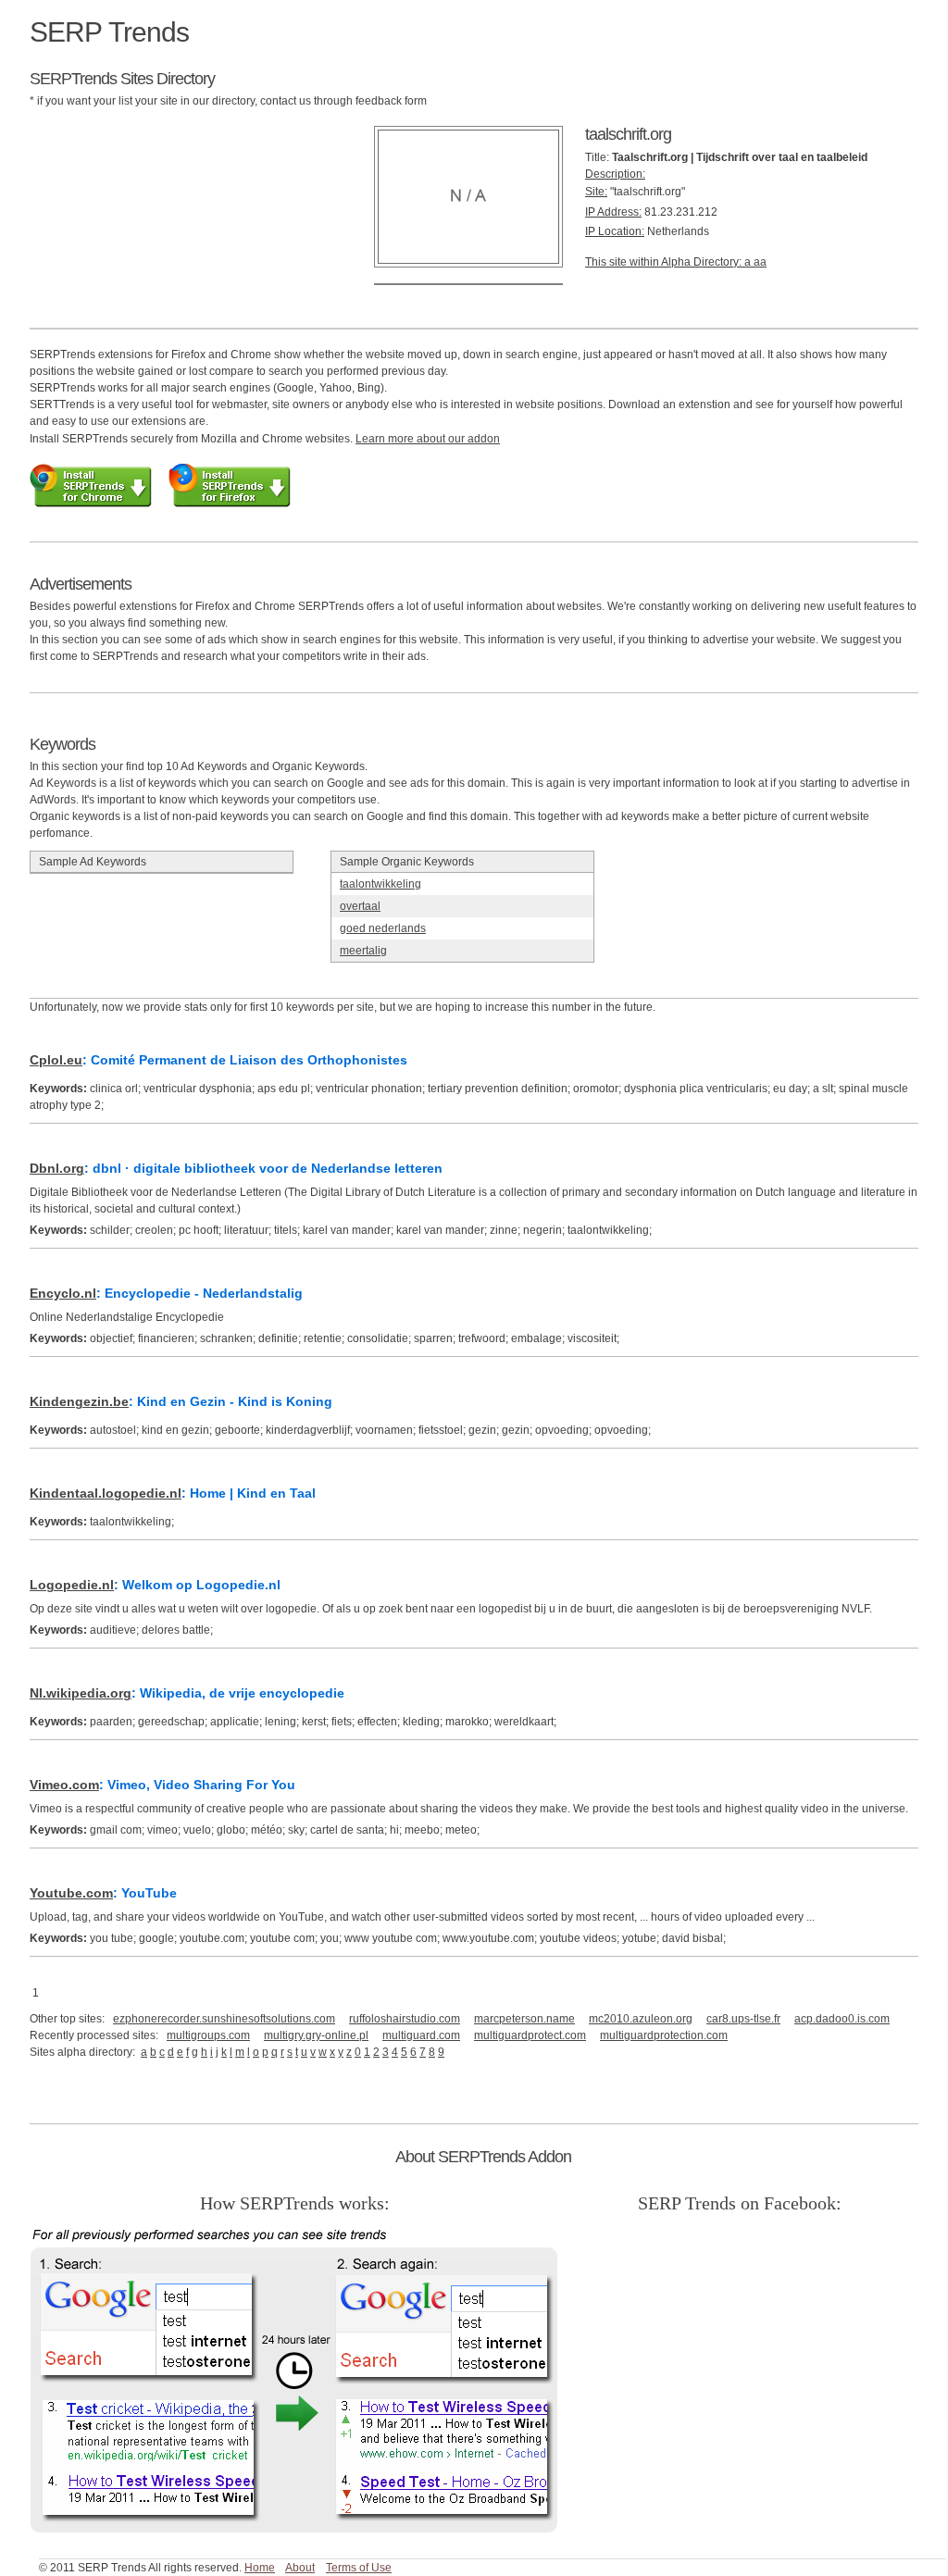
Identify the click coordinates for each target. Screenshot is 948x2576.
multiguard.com (421, 2035)
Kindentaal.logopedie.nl (106, 1493)
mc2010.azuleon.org (641, 2019)
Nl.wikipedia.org (81, 1693)
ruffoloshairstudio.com (405, 2019)
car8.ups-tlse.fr (743, 2019)
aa (760, 262)
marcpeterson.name (524, 2019)
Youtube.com (71, 1893)
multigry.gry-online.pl (316, 2035)
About (300, 2568)
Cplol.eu (56, 1060)
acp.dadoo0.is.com (842, 2019)
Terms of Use (359, 2568)
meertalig (363, 951)
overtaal (360, 906)
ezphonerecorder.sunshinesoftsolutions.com (224, 2019)
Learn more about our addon (428, 439)
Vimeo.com (64, 1785)
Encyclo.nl (63, 1293)
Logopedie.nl (72, 1585)
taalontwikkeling (380, 884)
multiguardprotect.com (530, 2035)
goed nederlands (383, 928)
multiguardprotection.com (664, 2035)
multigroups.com (208, 2035)
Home (260, 2568)
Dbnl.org (57, 1168)
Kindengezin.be (79, 1401)
